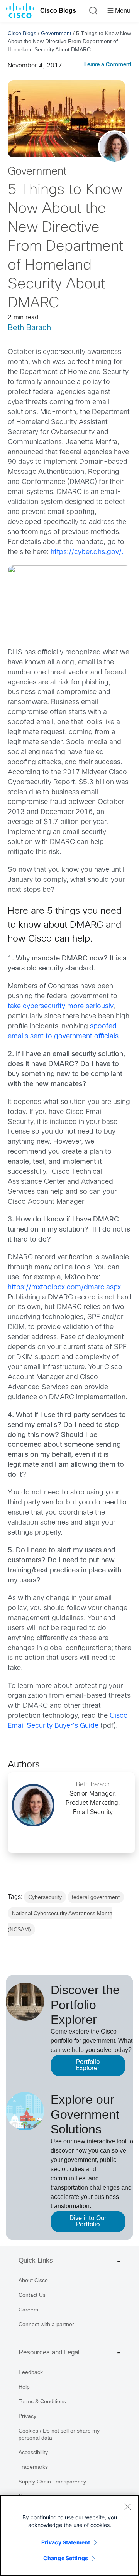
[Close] (127, 2507)
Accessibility (33, 2452)
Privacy (27, 2416)
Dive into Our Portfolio (88, 2221)
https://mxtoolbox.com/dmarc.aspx (64, 1288)
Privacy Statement (66, 2542)
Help (24, 2387)
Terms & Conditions (42, 2401)
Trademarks (33, 2467)
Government (56, 33)
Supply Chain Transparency (52, 2482)
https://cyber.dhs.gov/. (87, 552)
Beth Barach (29, 328)
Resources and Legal (49, 2352)
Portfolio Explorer (88, 2065)
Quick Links (36, 2260)
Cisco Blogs (58, 11)
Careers (28, 2310)
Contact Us (32, 2295)
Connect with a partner (46, 2324)
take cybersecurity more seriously (60, 1007)
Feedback (31, 2372)
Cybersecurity (45, 1897)
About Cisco (33, 2280)
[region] (69, 2536)
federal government (96, 1897)
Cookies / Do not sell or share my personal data (59, 2434)
